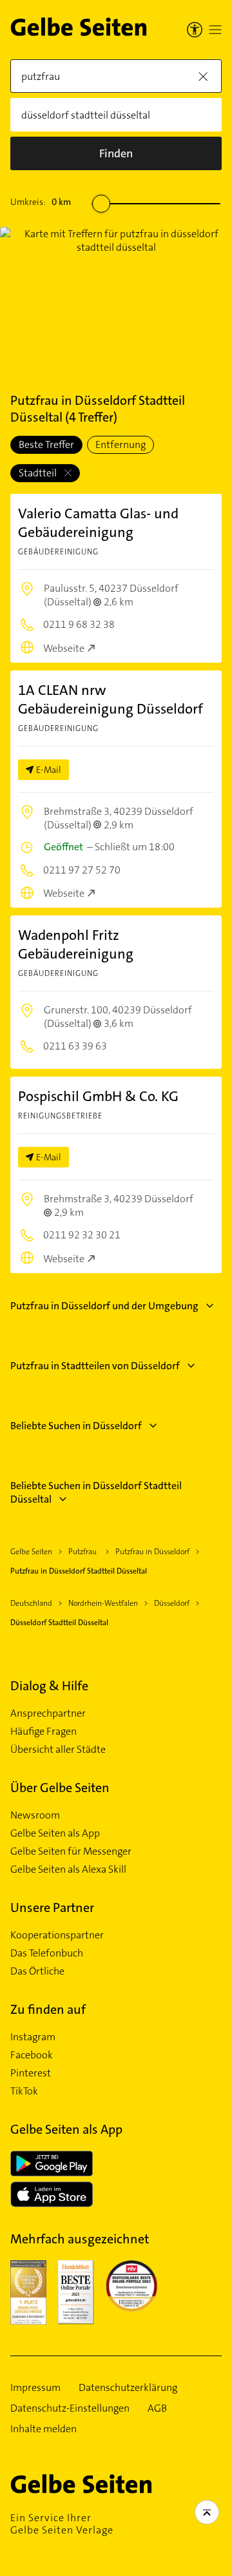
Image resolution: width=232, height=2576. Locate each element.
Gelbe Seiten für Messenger (71, 1851)
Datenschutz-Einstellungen (70, 2408)
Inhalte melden (43, 2429)
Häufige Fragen (43, 1732)
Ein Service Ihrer (62, 2524)
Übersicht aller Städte (58, 1750)
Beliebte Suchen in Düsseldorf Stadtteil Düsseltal (96, 1492)
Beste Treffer (46, 444)
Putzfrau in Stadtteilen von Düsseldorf (95, 1366)
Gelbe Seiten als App (55, 1833)
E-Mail (49, 770)
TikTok (24, 2091)
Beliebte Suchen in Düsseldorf (76, 1426)
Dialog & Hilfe (49, 1686)
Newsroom (35, 1815)
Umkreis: (41, 202)
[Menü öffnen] (215, 30)
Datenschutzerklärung (128, 2388)
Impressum (35, 2388)
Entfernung (121, 444)
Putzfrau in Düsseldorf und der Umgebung (104, 1306)
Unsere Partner (52, 1908)
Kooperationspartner (57, 1935)
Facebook (32, 2055)
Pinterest (31, 2073)
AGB (157, 2408)
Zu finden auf (48, 2009)
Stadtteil (39, 473)
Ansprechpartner (48, 1713)
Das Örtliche (37, 1971)
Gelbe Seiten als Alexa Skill (68, 1869)
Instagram (33, 2037)
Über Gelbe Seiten (60, 1788)
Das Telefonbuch (47, 1953)
